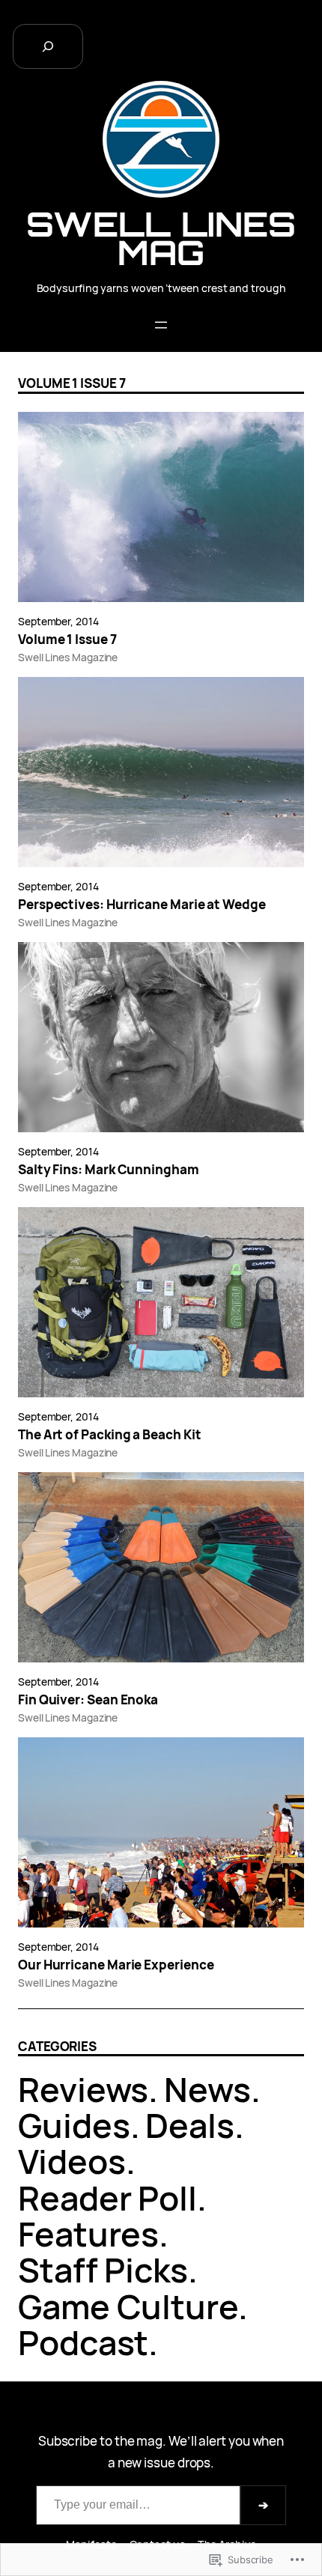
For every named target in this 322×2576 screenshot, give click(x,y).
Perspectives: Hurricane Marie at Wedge (142, 905)
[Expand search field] (48, 46)
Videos (72, 2161)
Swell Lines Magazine (68, 657)
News (207, 2089)
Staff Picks (103, 2269)
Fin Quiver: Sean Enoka (88, 1700)
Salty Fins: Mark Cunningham (109, 1170)
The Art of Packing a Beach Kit (109, 1435)
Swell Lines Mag (161, 238)
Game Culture (128, 2306)
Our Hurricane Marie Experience (116, 1965)
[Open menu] (161, 325)
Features (88, 2233)
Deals (190, 2125)
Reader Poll (107, 2197)
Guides (74, 2125)
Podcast (83, 2342)
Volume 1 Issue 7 (67, 640)
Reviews (83, 2089)
